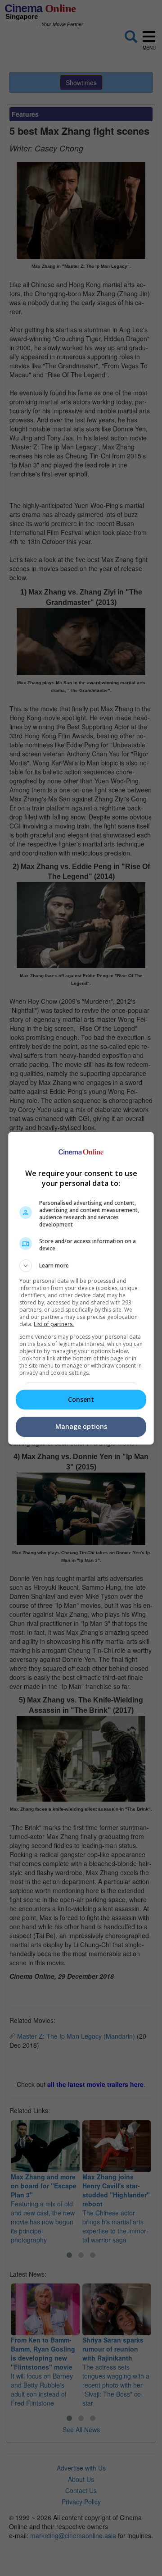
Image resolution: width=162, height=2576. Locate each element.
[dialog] (81, 1288)
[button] (81, 1266)
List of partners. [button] (54, 1324)
